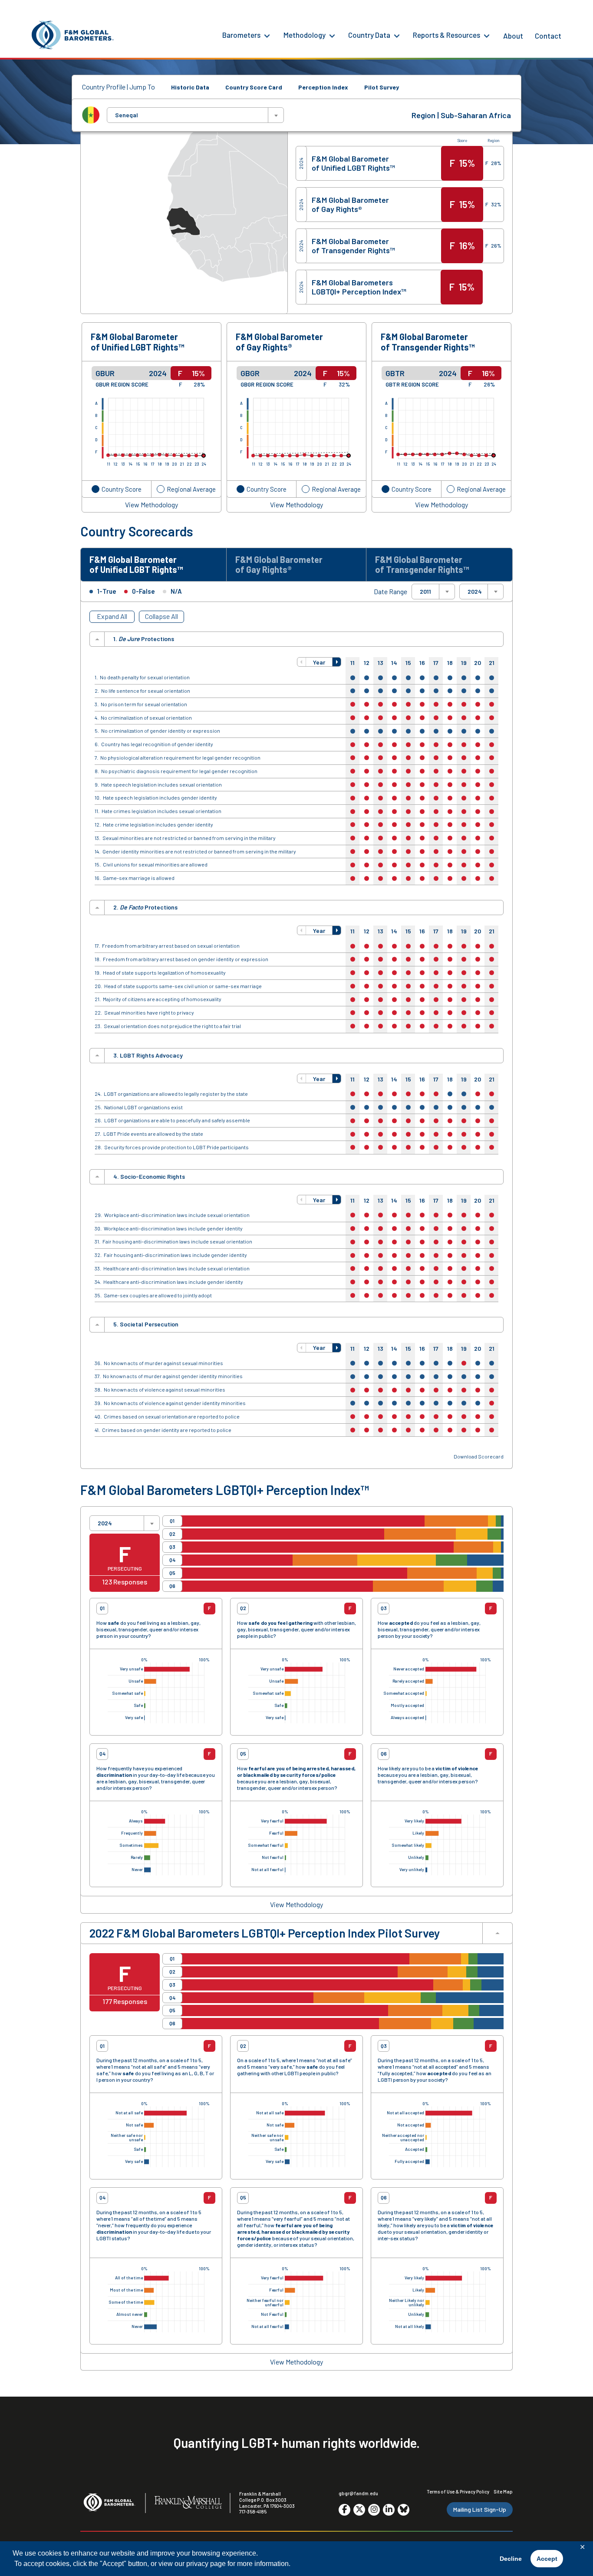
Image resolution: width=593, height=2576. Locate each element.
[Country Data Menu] (397, 35)
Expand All (112, 616)
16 (422, 663)
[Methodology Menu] (332, 35)
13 (381, 663)
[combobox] (195, 115)
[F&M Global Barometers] (73, 35)
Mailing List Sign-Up (480, 2509)
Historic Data (190, 87)
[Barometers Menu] (267, 35)
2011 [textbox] (425, 592)
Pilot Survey (382, 87)
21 (492, 663)
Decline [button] (511, 2559)
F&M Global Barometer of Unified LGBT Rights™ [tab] (136, 564)
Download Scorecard (479, 1457)
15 (408, 663)
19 (464, 663)
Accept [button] (547, 2559)
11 (353, 663)
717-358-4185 (253, 2512)
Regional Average (191, 489)
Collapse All (161, 616)
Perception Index (323, 87)
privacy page (206, 2564)
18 (450, 663)
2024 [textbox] (475, 592)
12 (367, 663)
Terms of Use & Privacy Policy (458, 2492)
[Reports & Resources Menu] (487, 35)
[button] (302, 662)
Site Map (503, 2492)
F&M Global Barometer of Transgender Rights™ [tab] (422, 564)
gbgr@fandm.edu (358, 2493)
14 (394, 663)
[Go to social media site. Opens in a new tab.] (344, 2510)
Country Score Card (254, 87)
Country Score (122, 489)
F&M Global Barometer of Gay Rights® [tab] (279, 564)
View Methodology (152, 505)
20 (478, 663)
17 (436, 663)
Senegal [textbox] (127, 115)
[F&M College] (188, 2503)
